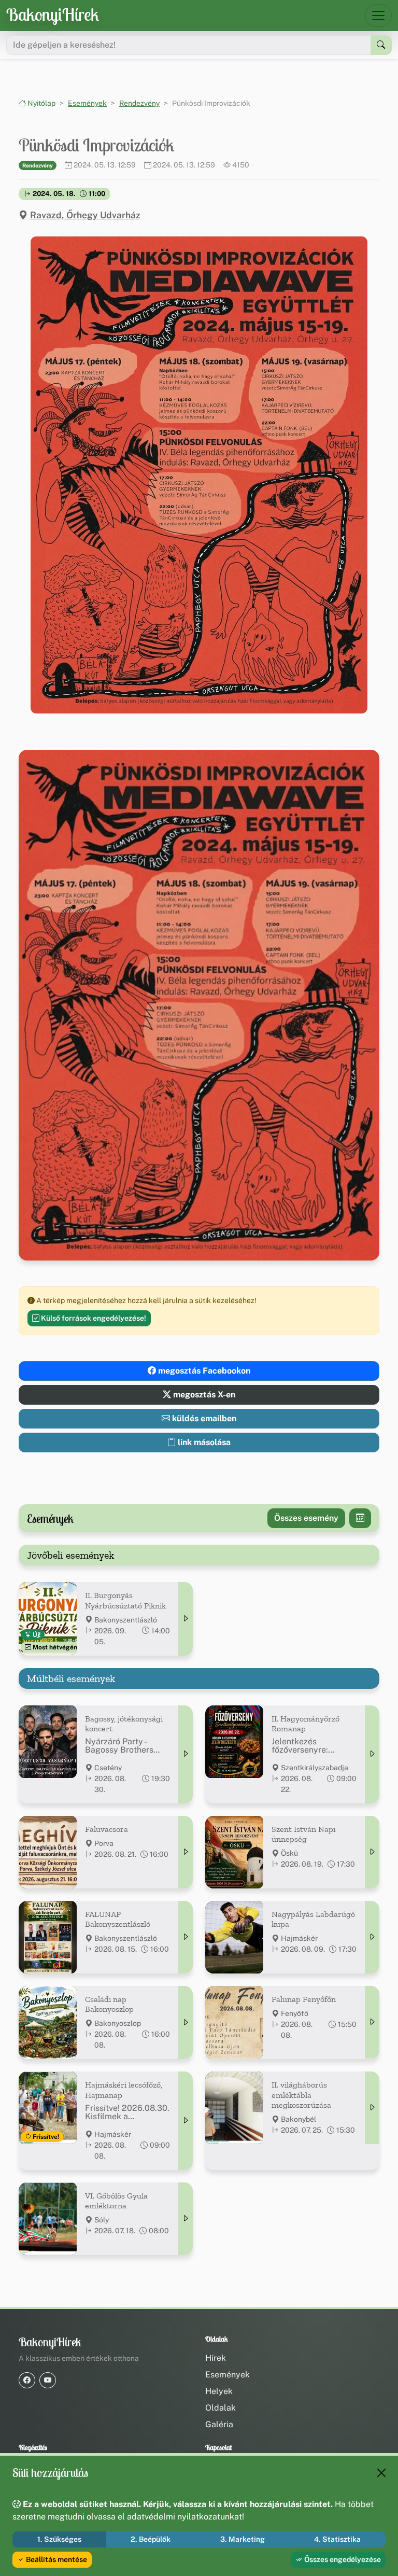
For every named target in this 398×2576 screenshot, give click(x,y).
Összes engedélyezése (342, 2559)
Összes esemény (306, 1518)
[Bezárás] (381, 2473)
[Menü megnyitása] (378, 16)
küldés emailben (203, 1418)
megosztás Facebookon (203, 1371)
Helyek (219, 2391)
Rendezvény (139, 103)
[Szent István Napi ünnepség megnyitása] (372, 1852)
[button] (199, 475)
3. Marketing (243, 2539)
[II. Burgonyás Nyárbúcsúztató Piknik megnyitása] (186, 1619)
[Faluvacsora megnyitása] (186, 1852)
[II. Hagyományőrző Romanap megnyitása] (372, 1754)
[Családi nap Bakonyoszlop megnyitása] (186, 2022)
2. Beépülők (151, 2539)
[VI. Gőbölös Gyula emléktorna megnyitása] (186, 2219)
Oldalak (221, 2408)
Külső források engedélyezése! (93, 1318)
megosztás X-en (203, 1395)
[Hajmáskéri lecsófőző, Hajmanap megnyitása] (186, 2120)
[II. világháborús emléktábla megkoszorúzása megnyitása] (372, 2108)
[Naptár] (360, 1518)
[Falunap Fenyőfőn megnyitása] (372, 2022)
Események (87, 103)
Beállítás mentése (56, 2559)
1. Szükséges (59, 2539)
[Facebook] (27, 2380)
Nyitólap (41, 103)
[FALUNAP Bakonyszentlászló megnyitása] (186, 1937)
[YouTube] (48, 2380)
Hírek (216, 2358)
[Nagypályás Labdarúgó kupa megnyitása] (372, 1937)
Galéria (219, 2424)
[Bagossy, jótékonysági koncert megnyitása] (186, 1754)
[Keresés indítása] (381, 45)
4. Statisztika (337, 2539)
